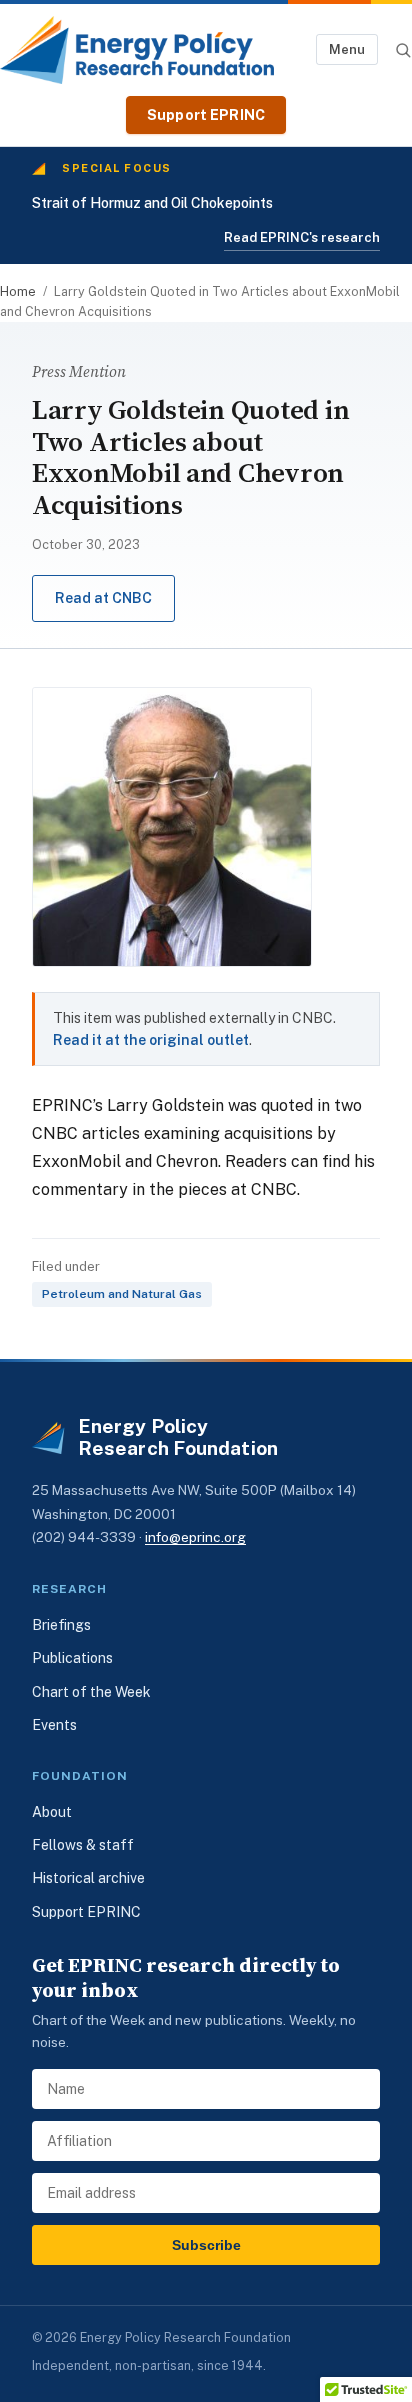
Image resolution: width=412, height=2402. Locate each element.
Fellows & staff (83, 1845)
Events (54, 1725)
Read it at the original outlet (151, 1040)
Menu (347, 49)
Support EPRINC (206, 115)
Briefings (61, 1625)
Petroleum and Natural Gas (122, 1294)
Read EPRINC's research (302, 237)
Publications (72, 1658)
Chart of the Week (91, 1692)
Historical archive (88, 1878)
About (52, 1812)
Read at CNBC (103, 598)
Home (18, 291)
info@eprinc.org (195, 1537)
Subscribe (206, 2245)
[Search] (403, 50)
